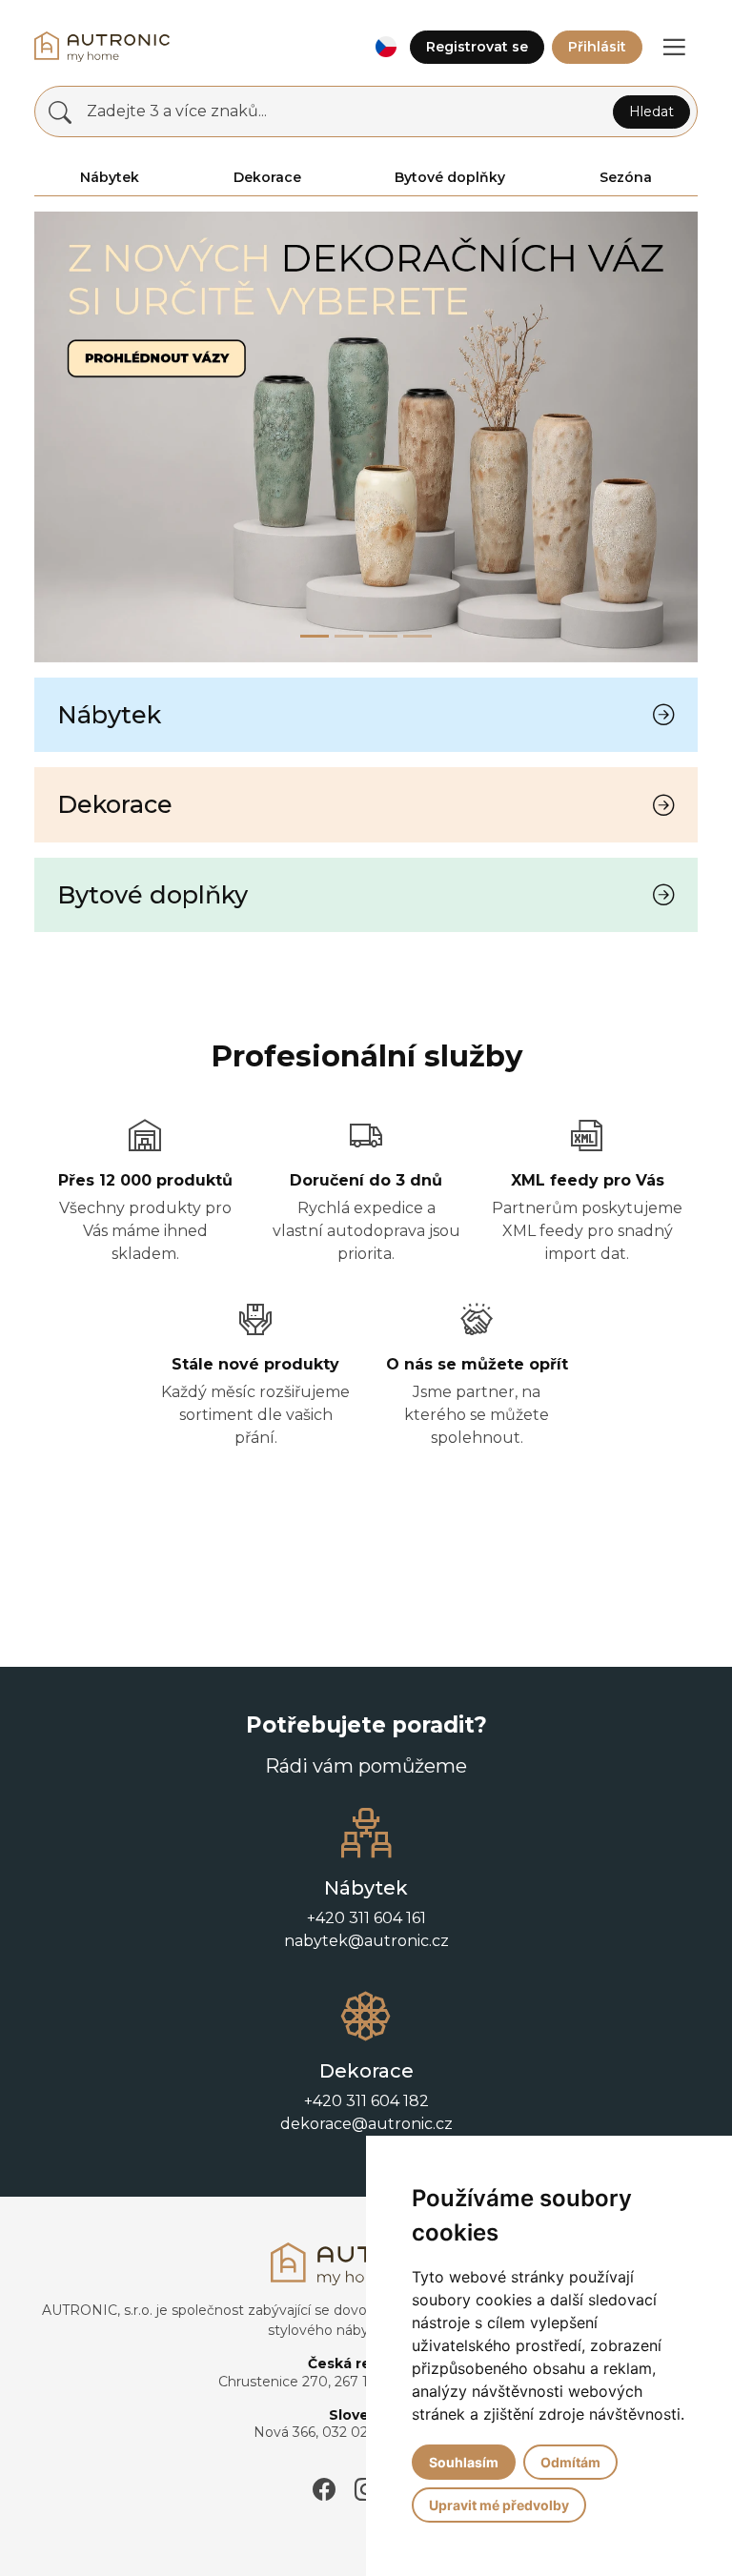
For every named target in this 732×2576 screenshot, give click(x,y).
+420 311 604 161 (366, 1918)
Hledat (651, 112)
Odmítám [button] (570, 2462)
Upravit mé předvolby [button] (499, 2505)
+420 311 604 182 (366, 2101)
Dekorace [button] (267, 177)
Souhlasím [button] (464, 2462)
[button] (386, 47)
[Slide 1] (349, 636)
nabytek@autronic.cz (366, 1941)
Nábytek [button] (110, 177)
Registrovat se (477, 47)
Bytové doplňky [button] (450, 177)
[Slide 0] (315, 636)
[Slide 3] (417, 636)
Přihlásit (597, 47)
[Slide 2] (383, 636)
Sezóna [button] (626, 177)
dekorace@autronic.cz (366, 2124)
